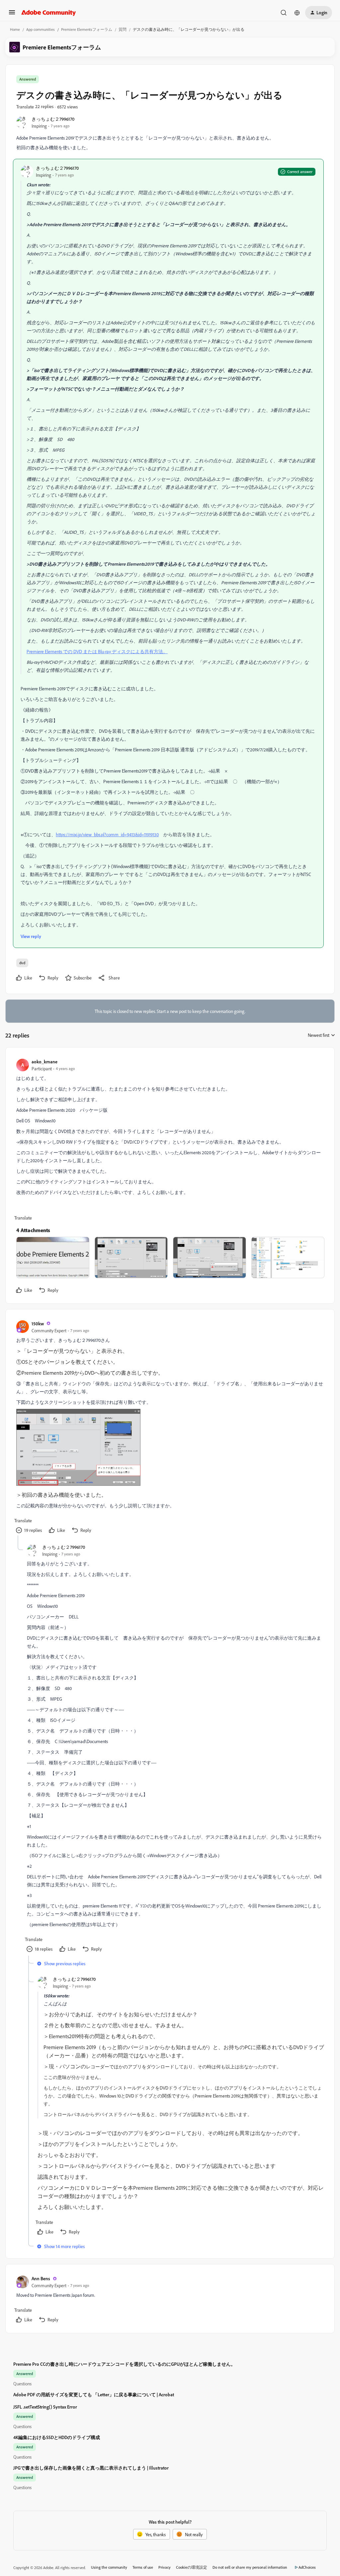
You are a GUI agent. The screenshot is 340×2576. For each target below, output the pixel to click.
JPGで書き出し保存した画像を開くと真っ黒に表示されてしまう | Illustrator (91, 2468)
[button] (12, 14)
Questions (22, 2384)
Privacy (165, 2567)
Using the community (109, 2567)
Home (15, 29)
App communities (41, 29)
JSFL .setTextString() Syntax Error (45, 2407)
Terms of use (143, 2567)
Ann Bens (41, 2278)
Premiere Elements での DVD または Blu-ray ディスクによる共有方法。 (97, 651)
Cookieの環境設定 (192, 2567)
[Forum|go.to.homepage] (49, 13)
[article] (170, 1177)
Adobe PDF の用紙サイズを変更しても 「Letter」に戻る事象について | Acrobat (94, 2394)
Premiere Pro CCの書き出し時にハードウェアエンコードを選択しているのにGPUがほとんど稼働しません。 (124, 2364)
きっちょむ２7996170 (53, 119)
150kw (38, 1323)
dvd (22, 963)
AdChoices (307, 2567)
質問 (123, 29)
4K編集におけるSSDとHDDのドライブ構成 (57, 2437)
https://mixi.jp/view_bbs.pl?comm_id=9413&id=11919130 (107, 834)
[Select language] (297, 13)
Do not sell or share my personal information (250, 2567)
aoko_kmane (44, 1062)
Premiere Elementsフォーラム (87, 29)
